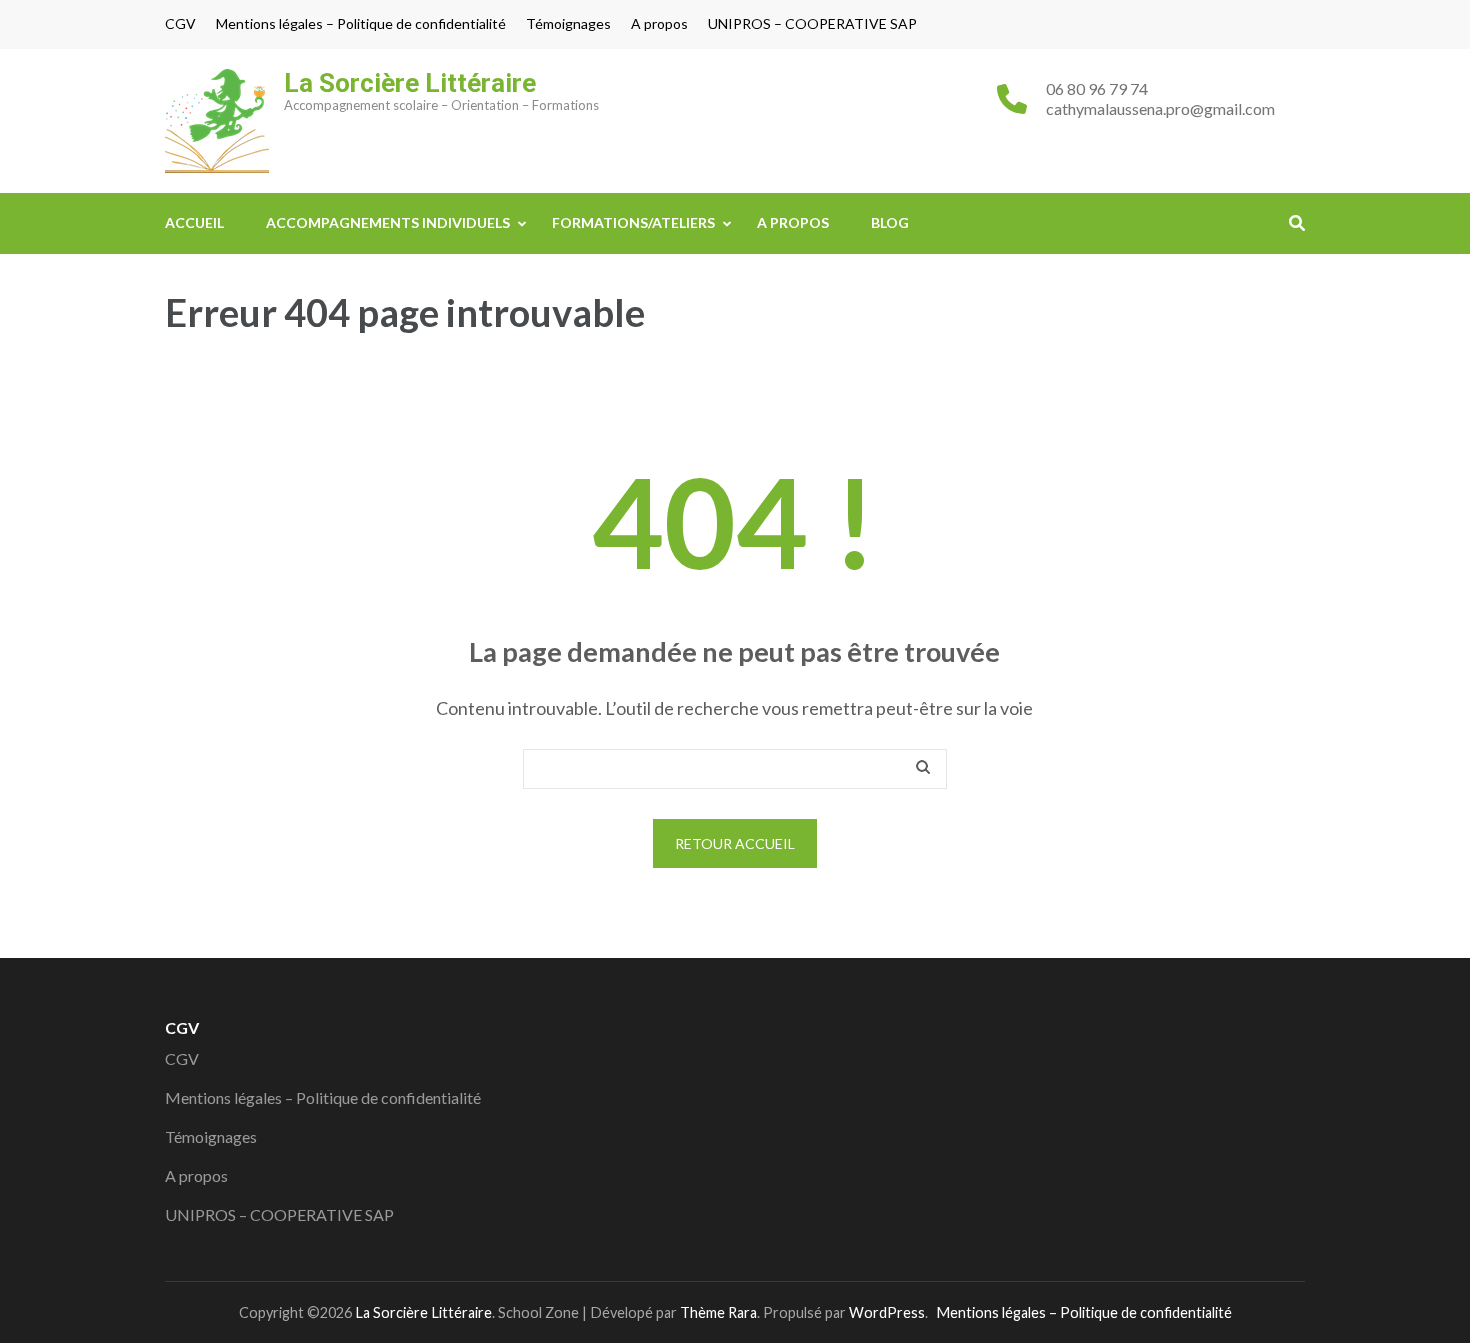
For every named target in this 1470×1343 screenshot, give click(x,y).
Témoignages (568, 24)
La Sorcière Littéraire (410, 83)
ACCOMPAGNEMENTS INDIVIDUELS (388, 222)
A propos (659, 24)
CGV (180, 24)
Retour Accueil (735, 843)
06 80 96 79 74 (1097, 88)
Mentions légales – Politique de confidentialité (361, 24)
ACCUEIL (194, 222)
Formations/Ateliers (633, 222)
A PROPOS (793, 222)
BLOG (890, 222)
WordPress (887, 1312)
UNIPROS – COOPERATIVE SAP (812, 24)
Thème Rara (718, 1312)
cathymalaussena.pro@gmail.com (1160, 108)
